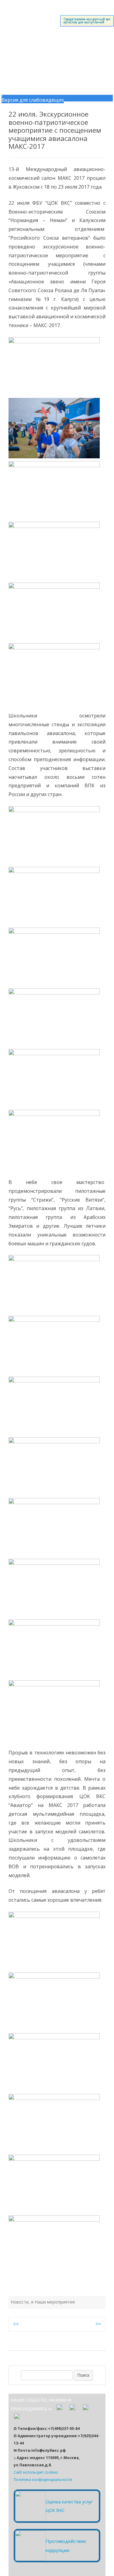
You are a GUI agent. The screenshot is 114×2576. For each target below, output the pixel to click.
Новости (20, 2302)
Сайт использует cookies (36, 2472)
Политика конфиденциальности (43, 2480)
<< (16, 2324)
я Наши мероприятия (53, 2302)
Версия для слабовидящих (33, 100)
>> (98, 2324)
